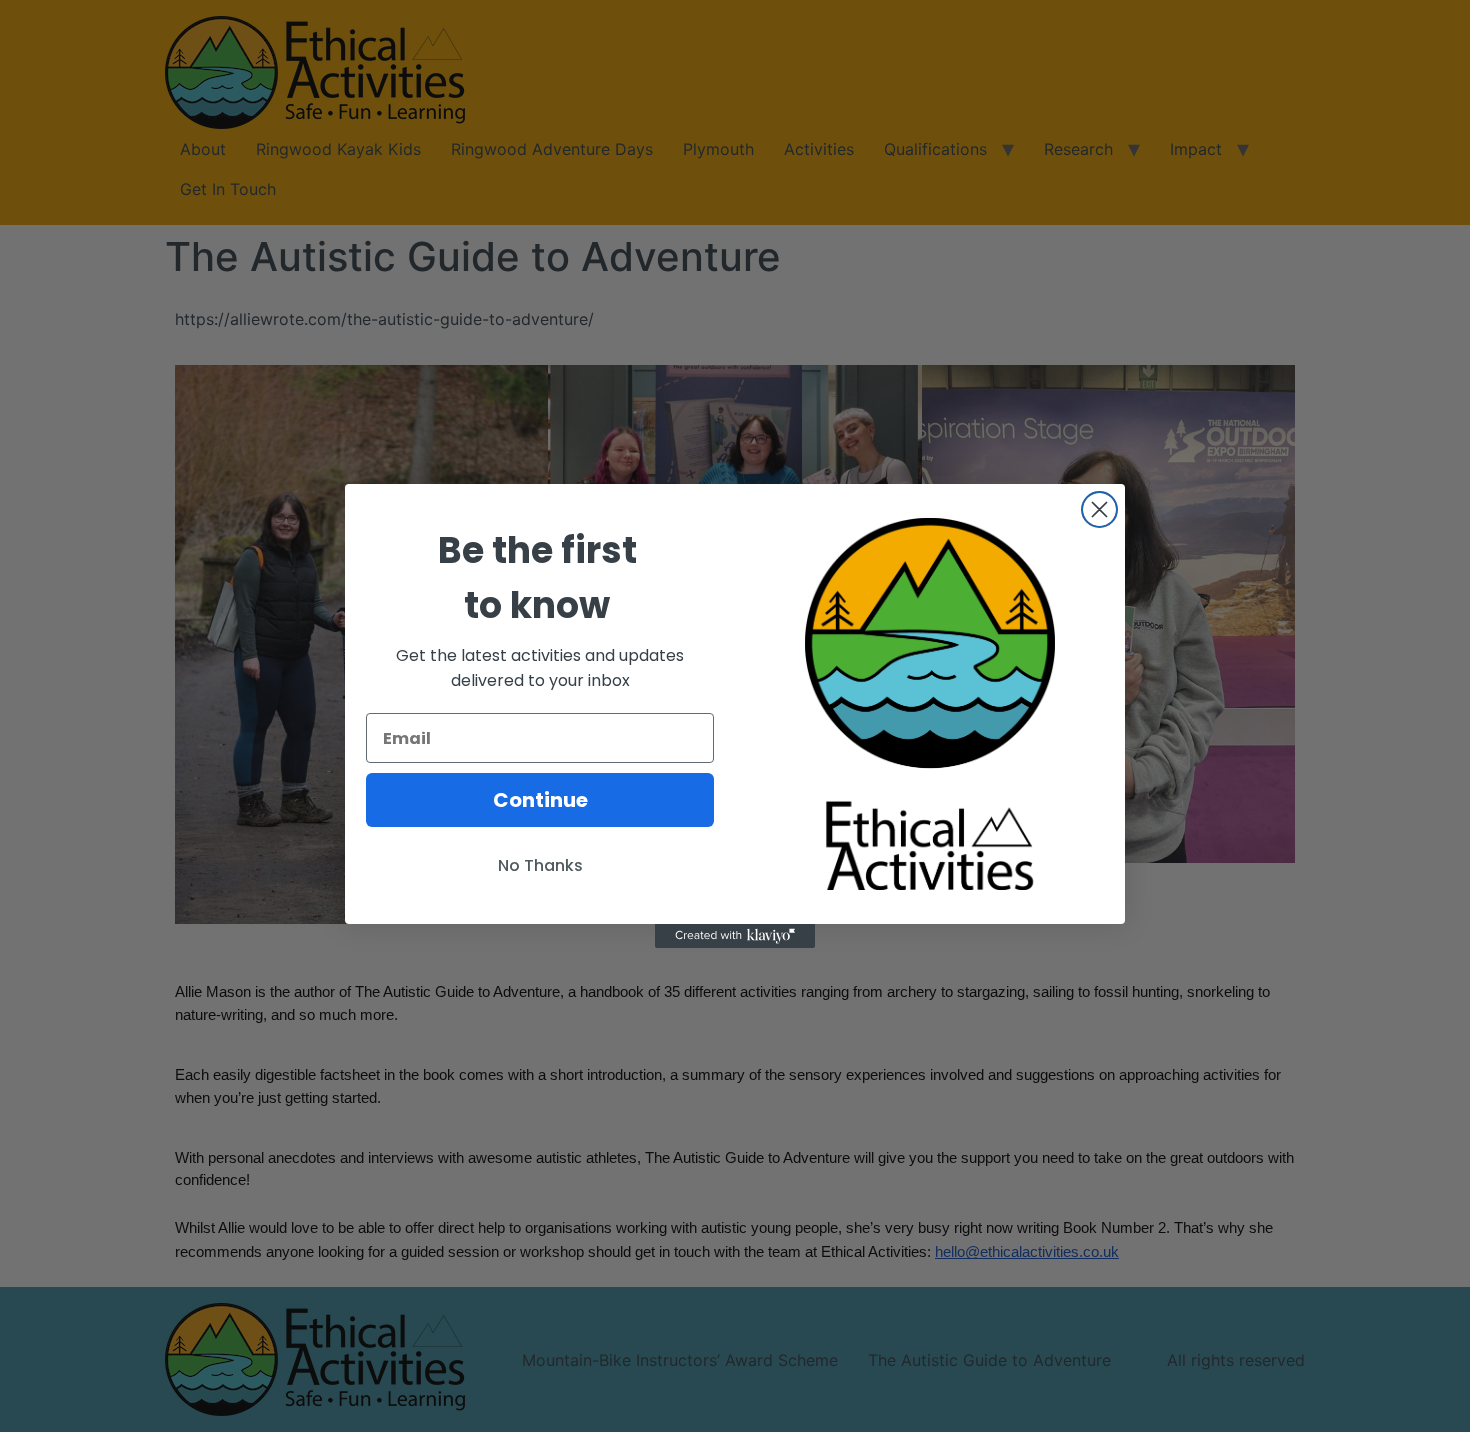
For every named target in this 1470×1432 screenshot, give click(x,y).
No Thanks (540, 865)
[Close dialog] (1099, 509)
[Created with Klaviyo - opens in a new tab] (735, 936)
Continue (540, 800)
